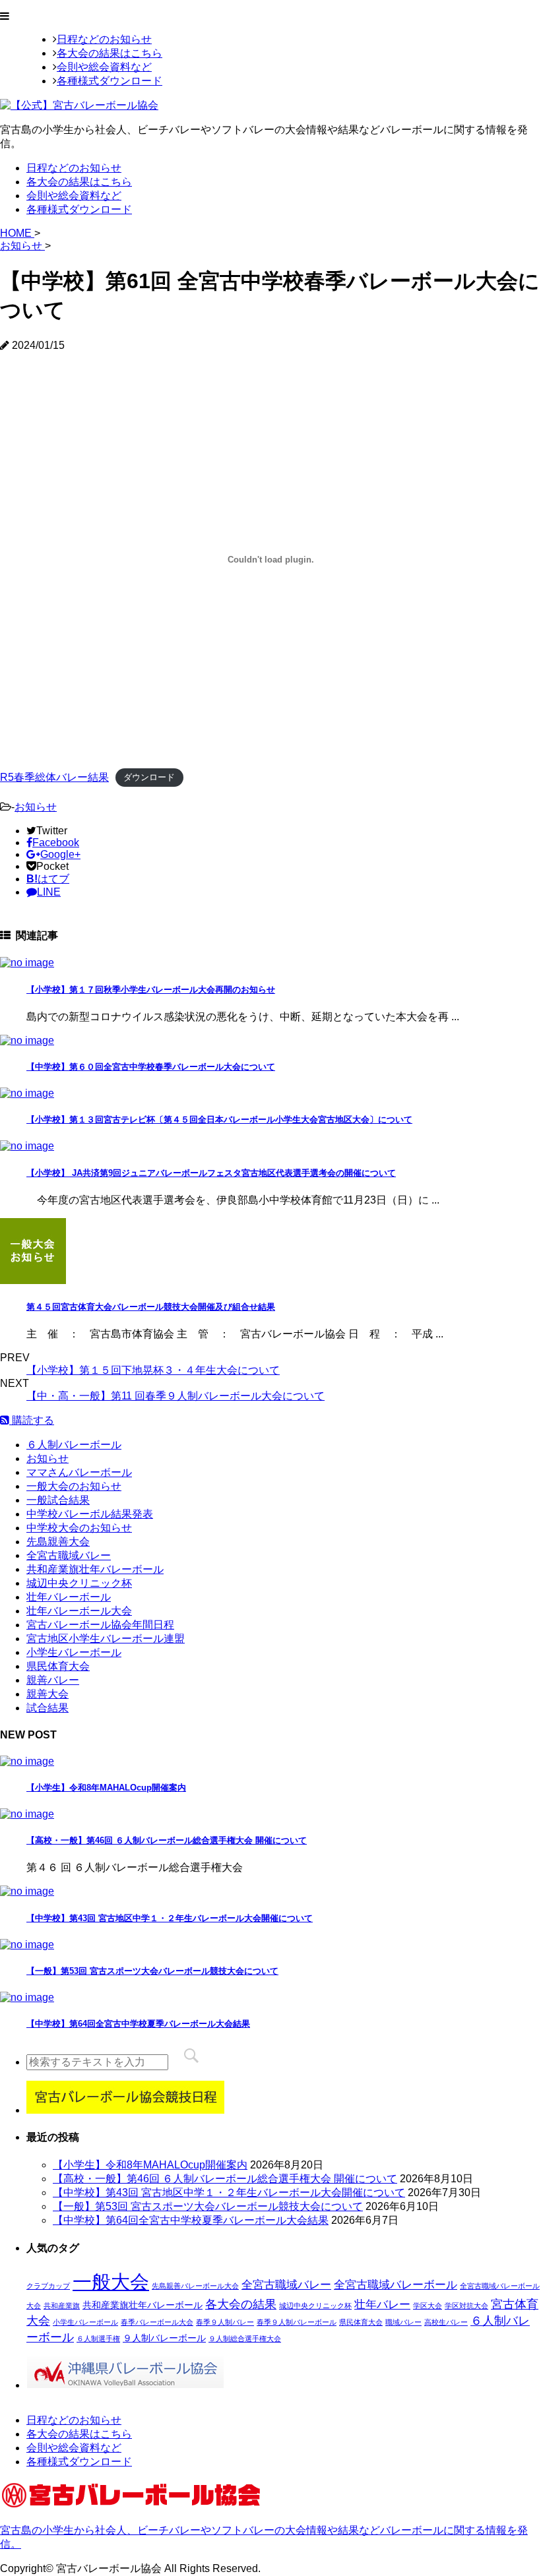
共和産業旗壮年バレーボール (95, 1569)
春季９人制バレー (225, 2322)
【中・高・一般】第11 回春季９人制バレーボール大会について (175, 1396)
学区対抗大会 (466, 2306)
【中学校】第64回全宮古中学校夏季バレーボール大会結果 (138, 2024)
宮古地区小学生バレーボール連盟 (106, 1639)
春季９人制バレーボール (297, 2322)
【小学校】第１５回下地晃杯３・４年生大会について (153, 1370)
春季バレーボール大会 (157, 2322)
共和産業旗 (62, 2306)
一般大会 (111, 2282)
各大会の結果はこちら (110, 53)
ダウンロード (149, 778)
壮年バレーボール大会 (79, 1611)
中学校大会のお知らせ (79, 1528)
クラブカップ (48, 2286)
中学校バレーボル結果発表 (90, 1514)
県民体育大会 (58, 1666)
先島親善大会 (58, 1542)
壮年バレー (382, 2304)
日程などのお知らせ (104, 39)
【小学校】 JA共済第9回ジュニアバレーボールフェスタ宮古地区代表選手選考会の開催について (211, 1173)
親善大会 (48, 1694)
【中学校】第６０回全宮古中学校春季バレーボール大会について (151, 1067)
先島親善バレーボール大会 (195, 2286)
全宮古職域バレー (69, 1555)
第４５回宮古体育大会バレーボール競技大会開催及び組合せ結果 (151, 1307)
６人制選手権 (98, 2339)
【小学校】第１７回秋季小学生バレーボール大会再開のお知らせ (151, 990)
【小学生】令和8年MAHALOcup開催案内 (106, 1788)
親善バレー (53, 1680)
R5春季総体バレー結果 (54, 777)
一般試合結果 (58, 1500)
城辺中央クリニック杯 (79, 1583)
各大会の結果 (241, 2304)
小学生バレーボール (74, 1652)
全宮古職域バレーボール (396, 2285)
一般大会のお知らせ (74, 1486)
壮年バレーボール (69, 1597)
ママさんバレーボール (79, 1472)
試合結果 (48, 1708)
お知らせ (36, 807)
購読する (32, 1420)
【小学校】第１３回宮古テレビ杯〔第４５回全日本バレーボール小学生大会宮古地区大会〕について (219, 1119)
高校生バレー (446, 2322)
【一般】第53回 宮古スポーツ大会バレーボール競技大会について (152, 1971)
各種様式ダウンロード (110, 81)
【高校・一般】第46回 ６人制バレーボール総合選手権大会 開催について (167, 1840)
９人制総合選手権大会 (245, 2339)
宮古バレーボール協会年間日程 (100, 1625)
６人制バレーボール (74, 1445)
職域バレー (403, 2322)
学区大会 (428, 2306)
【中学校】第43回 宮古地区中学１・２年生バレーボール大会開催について (170, 1918)
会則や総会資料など (104, 67)
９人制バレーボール (164, 2338)
